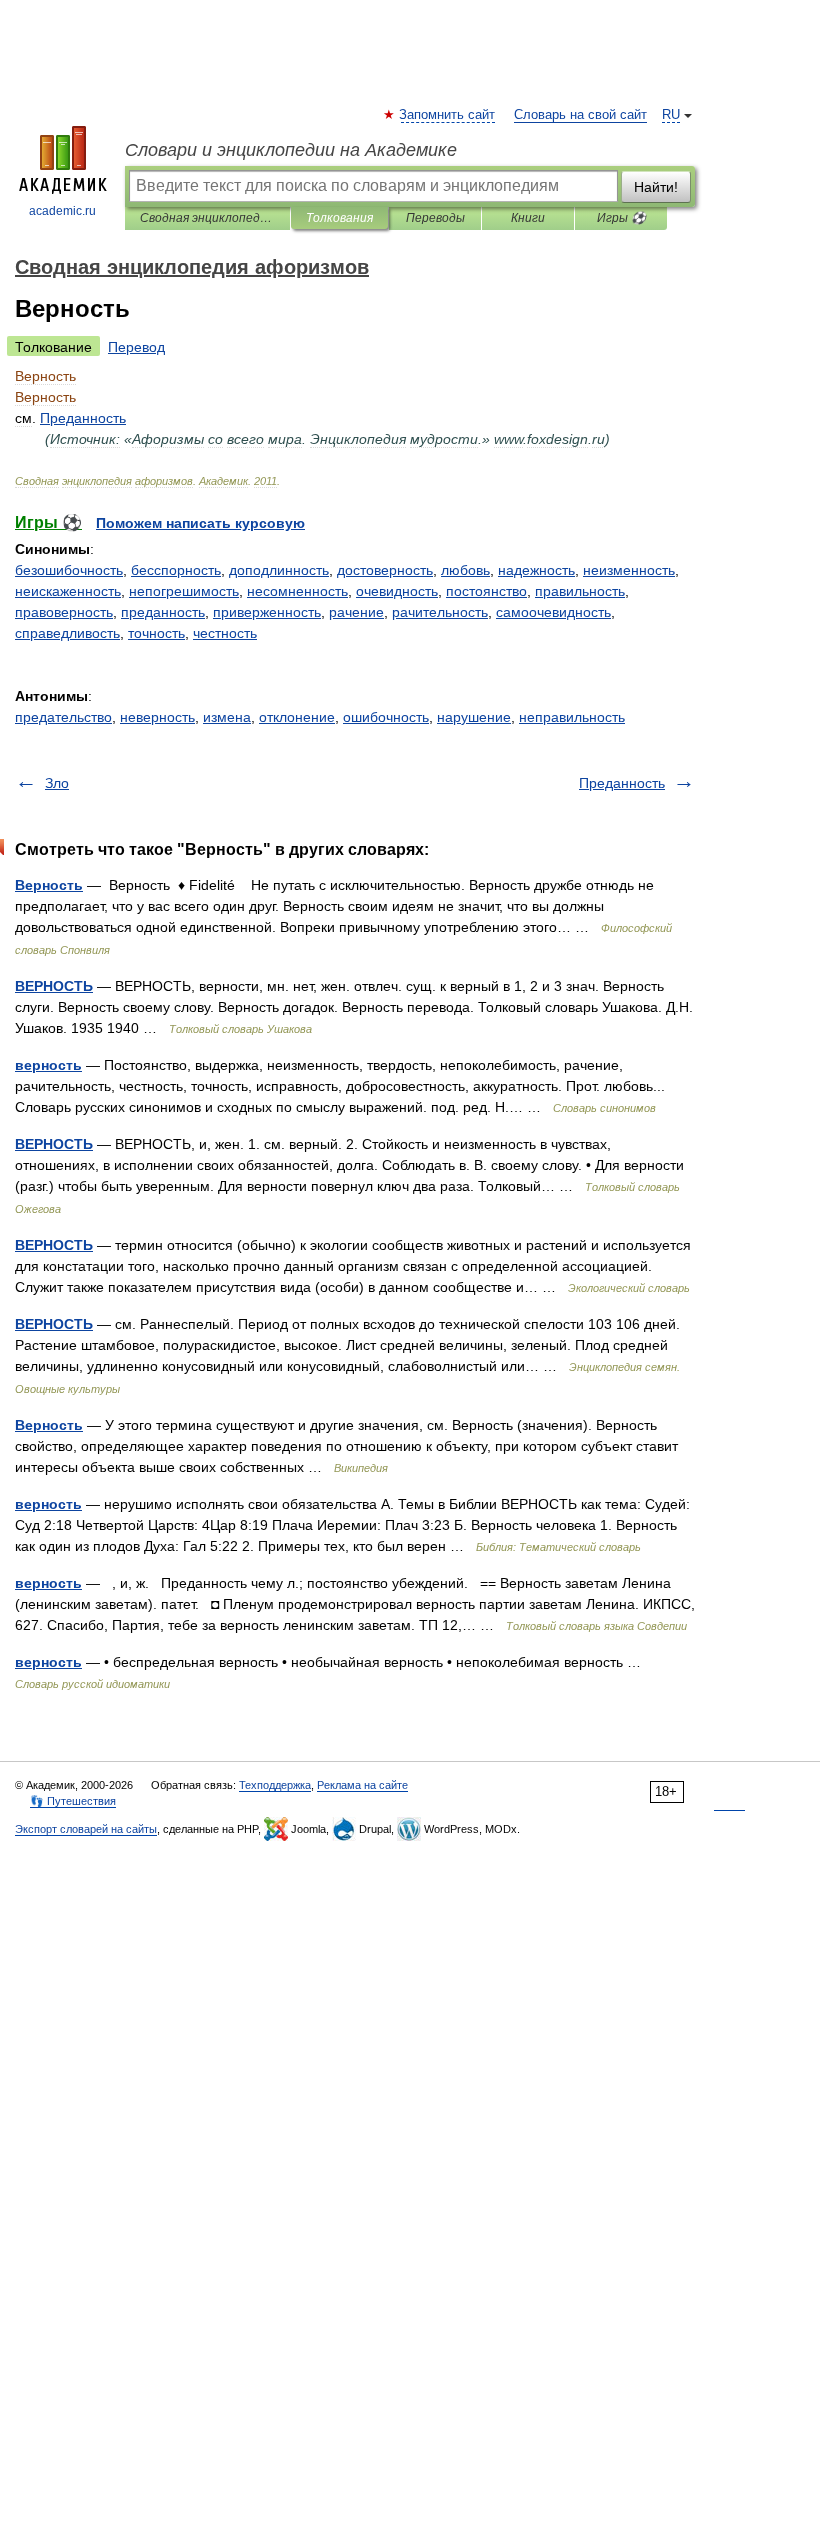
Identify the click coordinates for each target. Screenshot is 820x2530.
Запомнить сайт (448, 115)
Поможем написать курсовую (200, 523)
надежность (536, 570)
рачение (356, 612)
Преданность (622, 783)
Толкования (339, 218)
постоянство (486, 591)
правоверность (64, 612)
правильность (580, 591)
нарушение (474, 717)
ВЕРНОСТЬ (54, 986)
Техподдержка (275, 1785)
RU (671, 115)
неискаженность (68, 591)
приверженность (267, 612)
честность (225, 633)
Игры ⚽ (621, 218)
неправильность (572, 717)
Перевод (136, 347)
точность (156, 633)
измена (227, 717)
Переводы (435, 218)
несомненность (297, 591)
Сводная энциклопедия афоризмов (207, 218)
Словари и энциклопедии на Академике (291, 150)
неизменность (629, 570)
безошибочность (69, 570)
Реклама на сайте (362, 1785)
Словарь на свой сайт (580, 115)
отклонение (297, 717)
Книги (528, 218)
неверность (157, 717)
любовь (465, 570)
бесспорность (176, 570)
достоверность (385, 570)
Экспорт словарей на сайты (86, 1829)
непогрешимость (184, 591)
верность (48, 1065)
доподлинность (279, 570)
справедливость (67, 633)
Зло (57, 783)
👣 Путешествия (73, 1801)
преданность (163, 612)
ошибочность (386, 717)
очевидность (397, 591)
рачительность (440, 612)
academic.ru (62, 211)
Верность (49, 885)
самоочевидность (553, 612)
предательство (63, 717)
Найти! (656, 187)
